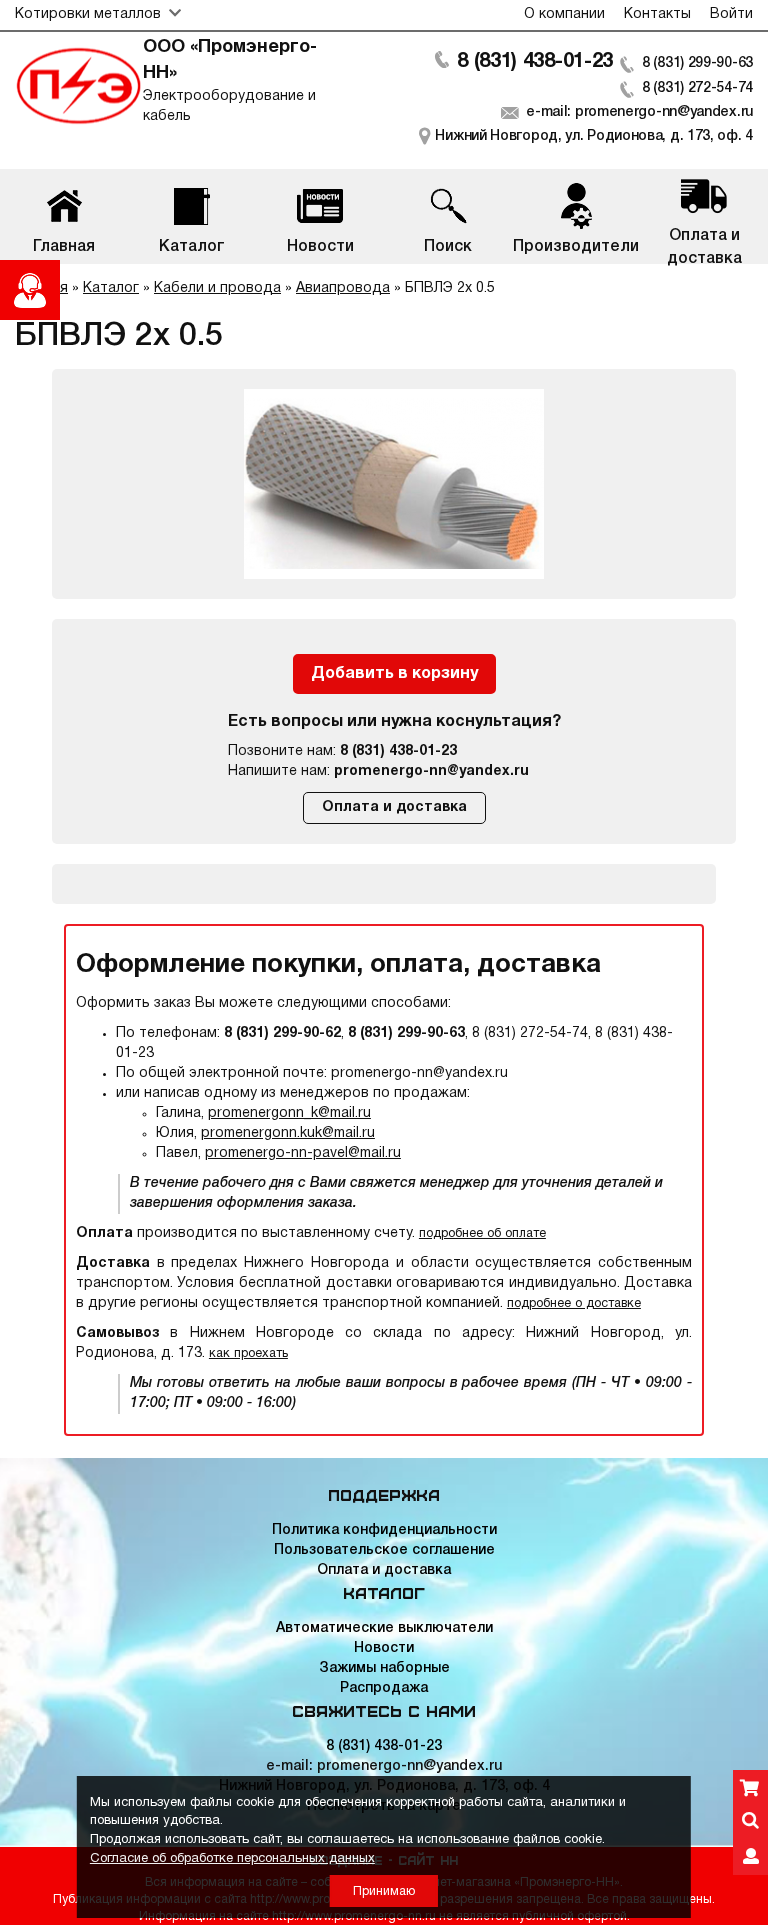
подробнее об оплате (482, 1233)
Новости (384, 1648)
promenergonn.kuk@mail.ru (288, 1133)
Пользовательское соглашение (384, 1550)
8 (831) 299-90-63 (697, 63)
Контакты (657, 14)
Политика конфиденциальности (384, 1530)
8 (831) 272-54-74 (697, 88)
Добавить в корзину (394, 674)
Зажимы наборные (384, 1668)
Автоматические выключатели (384, 1628)
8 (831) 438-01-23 (535, 62)
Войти (731, 14)
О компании (564, 14)
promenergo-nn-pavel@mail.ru (303, 1153)
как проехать (248, 1353)
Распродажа (384, 1688)
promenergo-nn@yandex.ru (431, 771)
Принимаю (384, 1891)
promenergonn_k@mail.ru (289, 1113)
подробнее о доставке (574, 1303)
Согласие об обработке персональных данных (232, 1859)
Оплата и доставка (394, 807)
